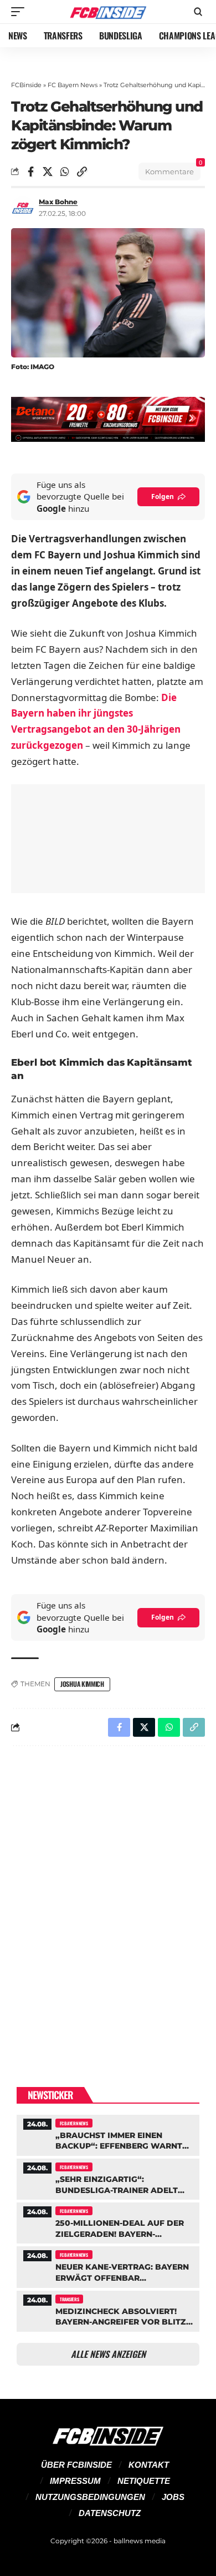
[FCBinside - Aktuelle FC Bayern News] (108, 12)
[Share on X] (48, 172)
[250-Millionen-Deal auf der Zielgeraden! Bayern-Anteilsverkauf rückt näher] (108, 2222)
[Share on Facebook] (30, 172)
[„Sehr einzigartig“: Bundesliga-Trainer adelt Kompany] (108, 2178)
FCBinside (26, 85)
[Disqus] (108, 1899)
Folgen (163, 496)
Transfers (69, 2299)
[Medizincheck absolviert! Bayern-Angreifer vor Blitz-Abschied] (108, 2310)
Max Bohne (58, 202)
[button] (20, 12)
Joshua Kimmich (82, 1684)
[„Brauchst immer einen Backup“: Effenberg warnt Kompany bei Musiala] (108, 2134)
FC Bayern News (73, 85)
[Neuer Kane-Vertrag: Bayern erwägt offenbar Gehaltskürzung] (108, 2265)
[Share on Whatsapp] (65, 172)
